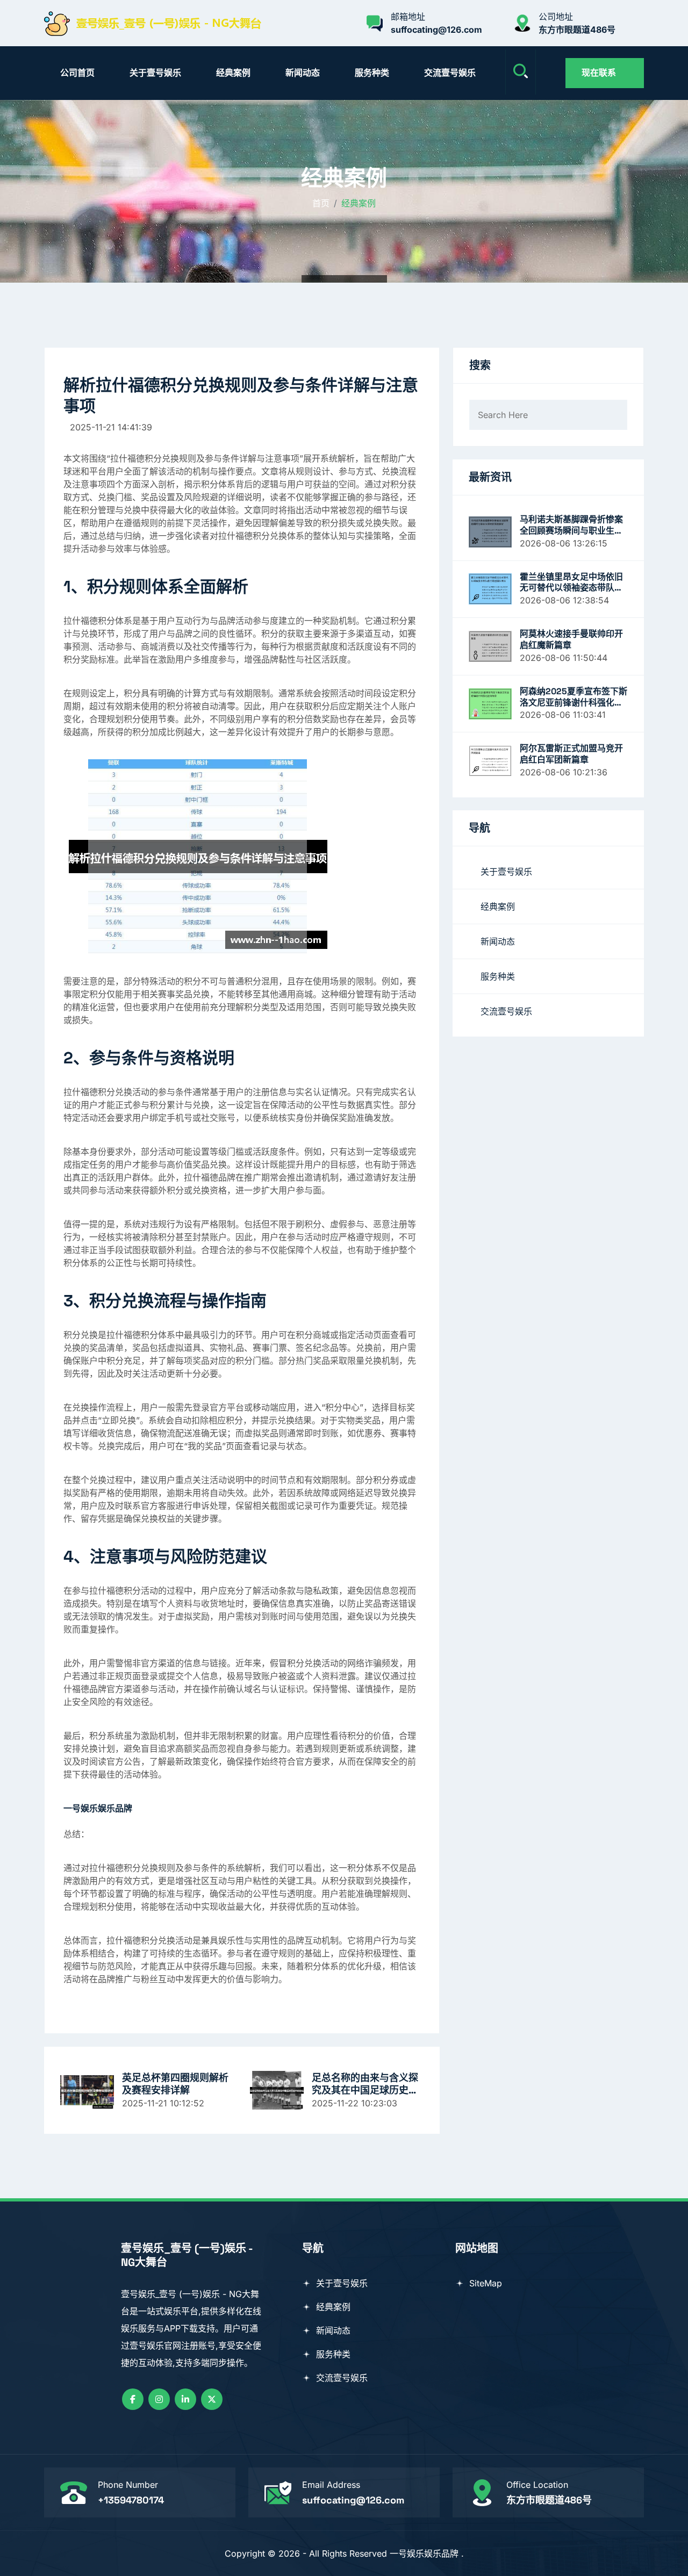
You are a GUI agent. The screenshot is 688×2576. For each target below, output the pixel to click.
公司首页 (77, 73)
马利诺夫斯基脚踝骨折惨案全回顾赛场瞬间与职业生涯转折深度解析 (571, 526)
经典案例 (233, 73)
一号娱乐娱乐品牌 (424, 2553)
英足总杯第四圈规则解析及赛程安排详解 (175, 2084)
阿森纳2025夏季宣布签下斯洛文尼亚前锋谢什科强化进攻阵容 (574, 697)
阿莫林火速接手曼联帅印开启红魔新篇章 (571, 640)
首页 (321, 203)
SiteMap (484, 2283)
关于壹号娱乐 (155, 73)
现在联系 (599, 73)
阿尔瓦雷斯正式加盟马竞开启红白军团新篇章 (571, 754)
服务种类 (372, 73)
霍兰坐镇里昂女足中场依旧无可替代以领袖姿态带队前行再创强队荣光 (571, 583)
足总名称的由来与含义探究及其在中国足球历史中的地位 (365, 2084)
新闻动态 (303, 73)
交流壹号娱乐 (450, 73)
